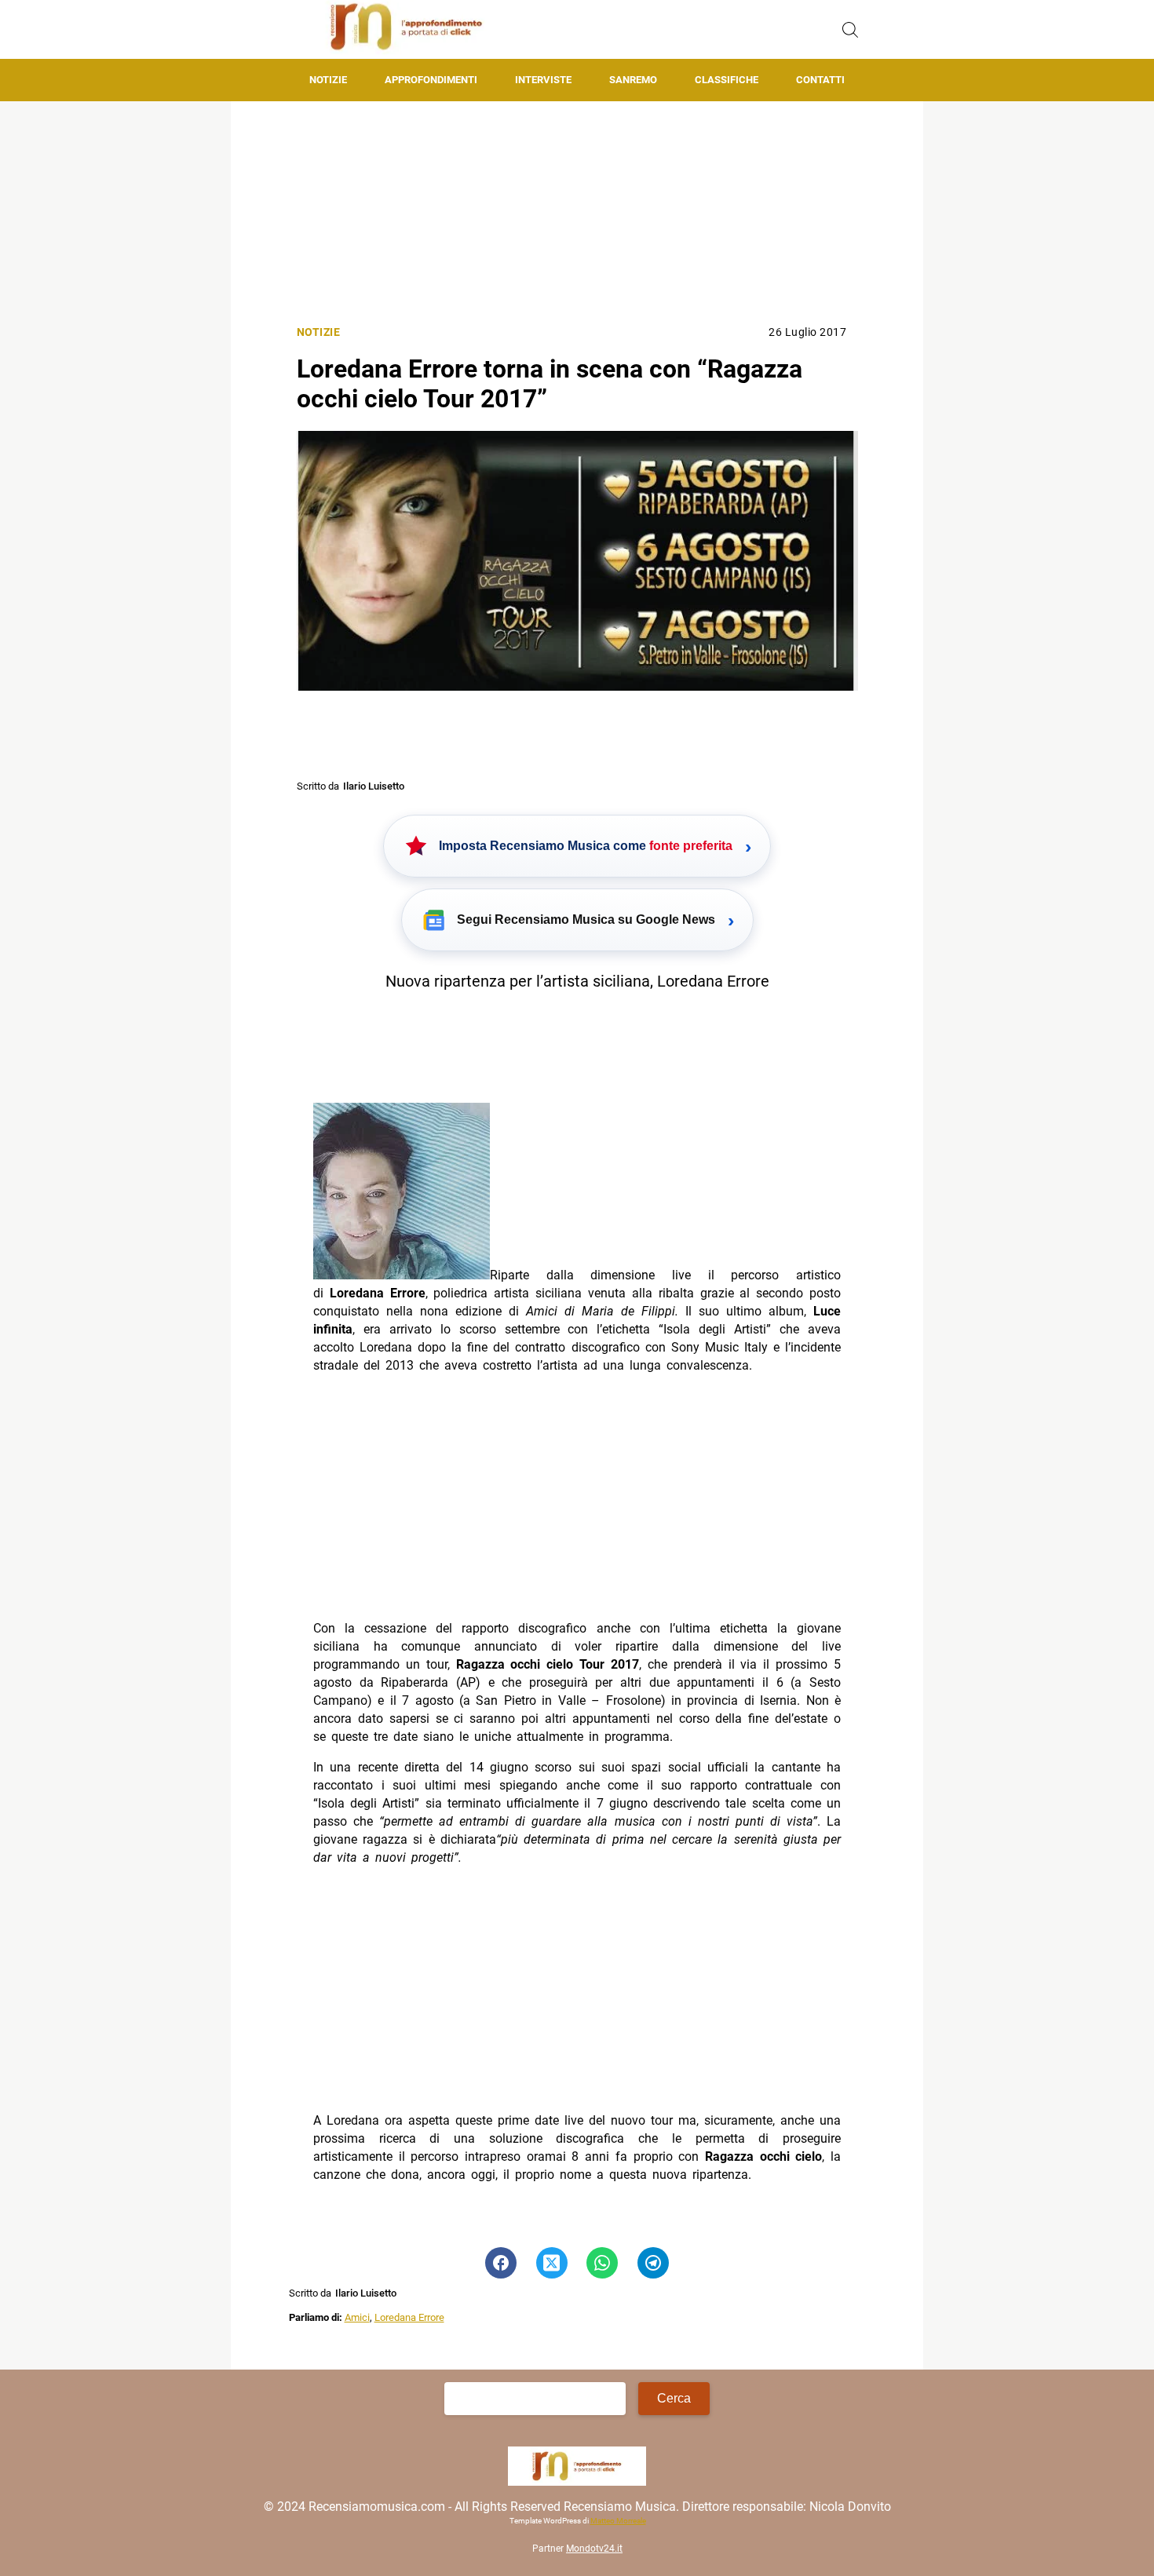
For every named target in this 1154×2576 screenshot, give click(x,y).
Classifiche (727, 80)
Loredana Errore (409, 2317)
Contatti (820, 80)
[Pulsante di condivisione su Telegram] (653, 2263)
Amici (357, 2317)
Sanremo (633, 80)
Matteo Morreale (617, 2521)
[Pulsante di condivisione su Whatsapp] (602, 2263)
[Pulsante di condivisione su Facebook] (501, 2263)
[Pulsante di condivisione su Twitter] (552, 2263)
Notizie (328, 80)
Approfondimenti (431, 80)
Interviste (543, 80)
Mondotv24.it (594, 2549)
